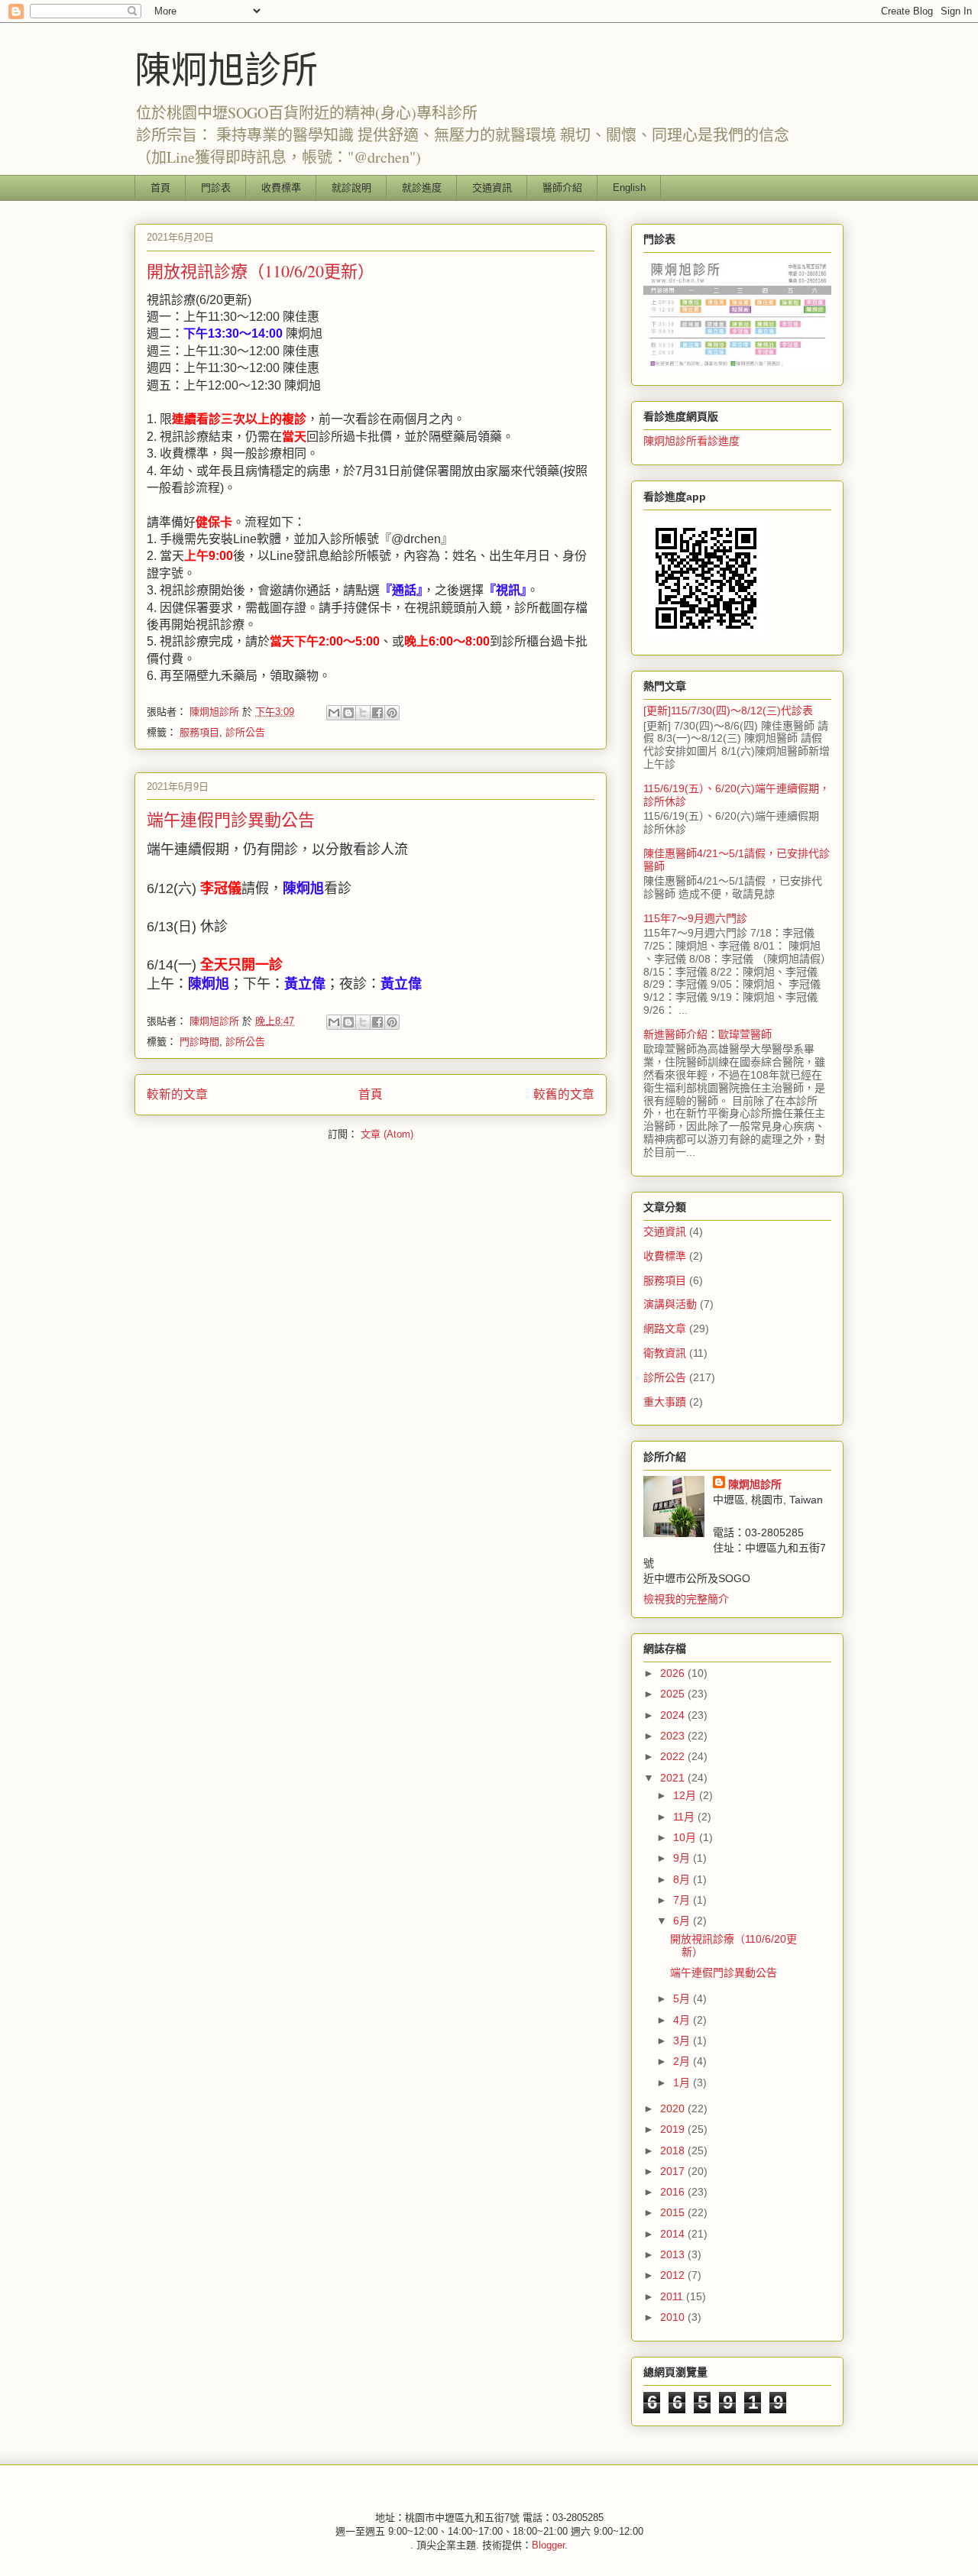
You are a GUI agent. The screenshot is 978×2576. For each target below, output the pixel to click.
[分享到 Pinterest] (392, 713)
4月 (683, 2020)
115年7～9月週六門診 (695, 918)
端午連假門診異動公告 (231, 819)
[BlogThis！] (348, 713)
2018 (674, 2150)
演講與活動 (670, 1304)
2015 (674, 2212)
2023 (674, 1736)
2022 (674, 1756)
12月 (686, 1795)
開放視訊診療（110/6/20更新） (261, 271)
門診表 (216, 188)
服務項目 (199, 732)
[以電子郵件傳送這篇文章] (334, 713)
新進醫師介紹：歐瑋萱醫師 (708, 1034)
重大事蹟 (665, 1402)
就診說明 (351, 188)
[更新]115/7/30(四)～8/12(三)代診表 (728, 710)
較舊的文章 (564, 1094)
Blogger (548, 2545)
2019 (674, 2129)
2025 (674, 1694)
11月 (685, 1817)
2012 (674, 2275)
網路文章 (665, 1328)
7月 (683, 1900)
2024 (674, 1715)
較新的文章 (177, 1094)
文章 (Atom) (387, 1134)
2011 (673, 2296)
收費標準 (281, 188)
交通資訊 (492, 188)
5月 (683, 1998)
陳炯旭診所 (226, 68)
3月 (683, 2040)
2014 (674, 2234)
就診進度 (422, 188)
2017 (674, 2171)
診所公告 (245, 732)
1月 (683, 2082)
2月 (683, 2061)
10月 (686, 1837)
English (629, 188)
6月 (683, 1921)
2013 (674, 2254)
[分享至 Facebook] (377, 713)
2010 (674, 2317)
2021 (674, 1778)
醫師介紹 (562, 188)
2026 (674, 1673)
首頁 (160, 188)
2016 (674, 2192)
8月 (683, 1879)
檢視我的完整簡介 (686, 1599)
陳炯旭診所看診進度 (691, 441)
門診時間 (199, 1042)
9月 (683, 1858)
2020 (674, 2108)
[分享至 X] (363, 713)
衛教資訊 (665, 1353)
